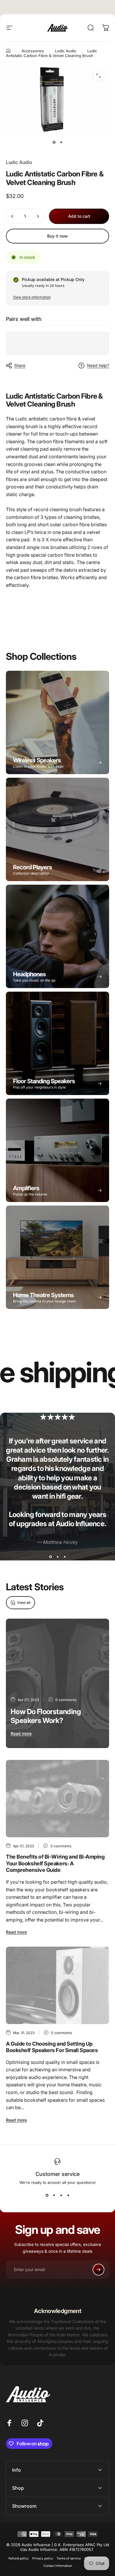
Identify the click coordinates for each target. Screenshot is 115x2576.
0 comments (66, 1700)
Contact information (58, 2566)
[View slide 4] (68, 2195)
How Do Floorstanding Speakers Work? (46, 1716)
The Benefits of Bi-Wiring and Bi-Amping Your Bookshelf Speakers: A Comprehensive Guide (55, 1863)
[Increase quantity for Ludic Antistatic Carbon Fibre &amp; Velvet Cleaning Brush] (38, 216)
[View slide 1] (50, 1557)
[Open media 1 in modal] (98, 76)
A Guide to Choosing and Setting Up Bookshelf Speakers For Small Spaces (52, 2047)
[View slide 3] (65, 1557)
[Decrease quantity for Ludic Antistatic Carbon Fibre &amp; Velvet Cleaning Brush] (12, 216)
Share (20, 365)
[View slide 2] (57, 1557)
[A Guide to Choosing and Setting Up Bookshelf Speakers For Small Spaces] (57, 1985)
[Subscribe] (98, 2270)
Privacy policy (43, 2558)
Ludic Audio (19, 162)
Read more (21, 1733)
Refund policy (19, 2558)
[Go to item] (54, 142)
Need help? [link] (98, 365)
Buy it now (57, 236)
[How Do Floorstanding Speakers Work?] (57, 1683)
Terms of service (69, 2558)
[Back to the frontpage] (8, 51)
